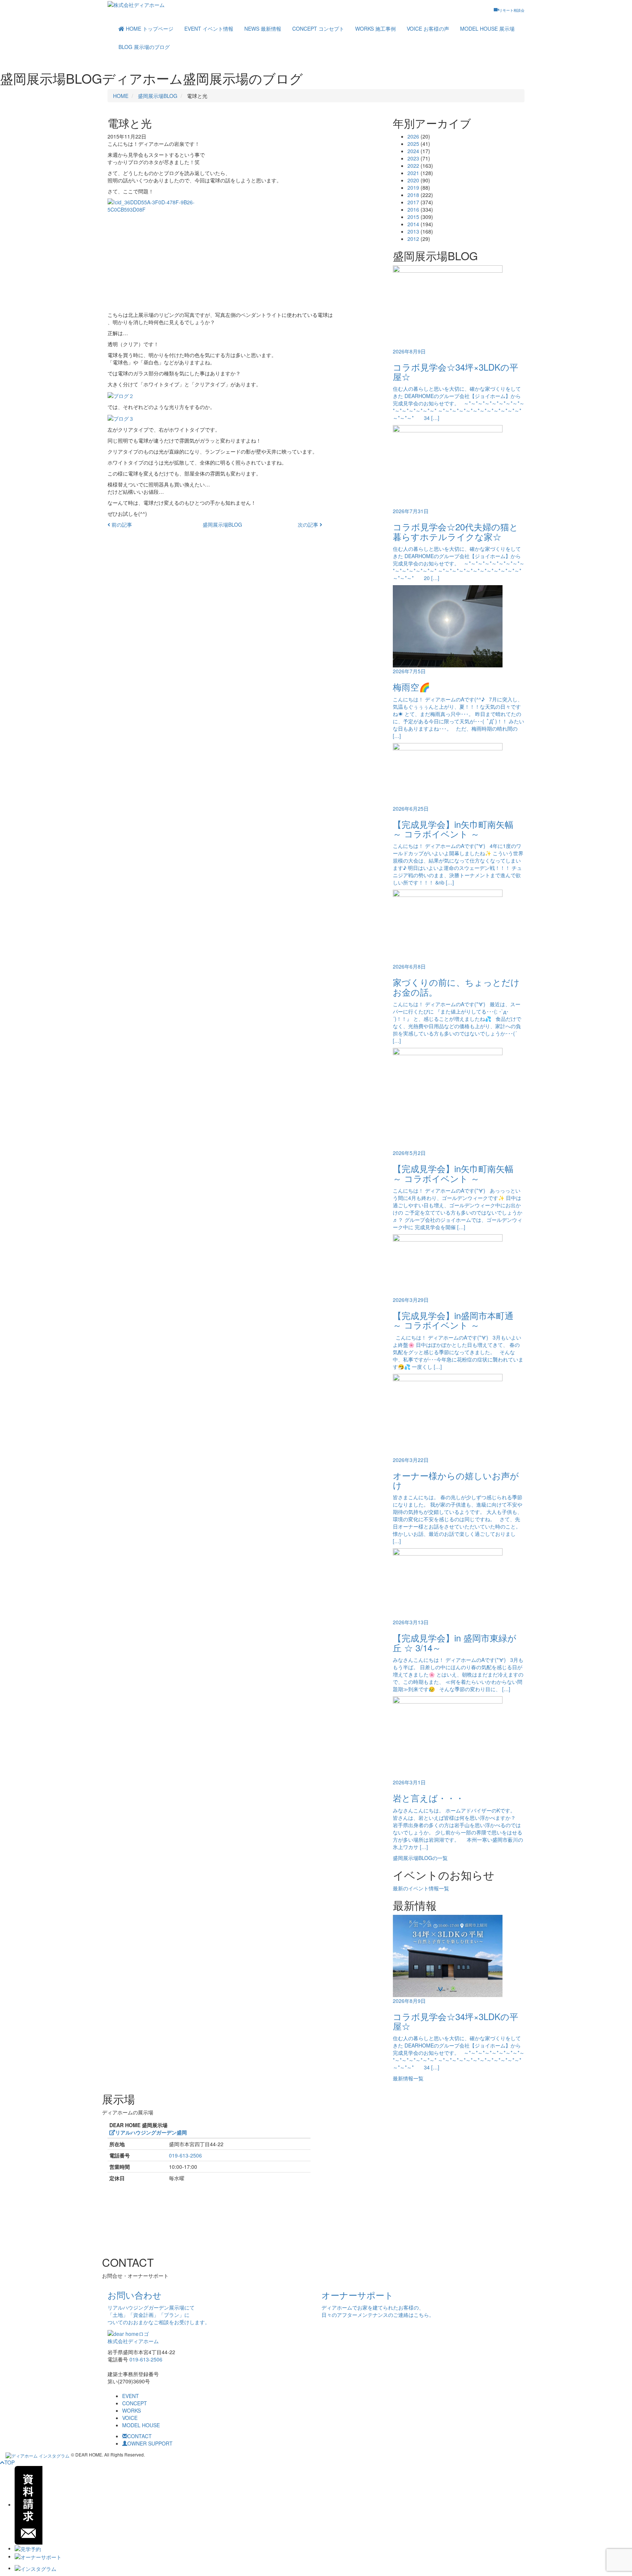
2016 (413, 209)
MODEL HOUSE (487, 29)
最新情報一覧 (408, 2078)
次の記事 (309, 524)
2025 (413, 144)
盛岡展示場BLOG (158, 96)
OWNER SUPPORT (150, 2443)
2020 (413, 180)
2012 (413, 239)
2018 (413, 195)
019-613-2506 (185, 2155)
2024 (413, 151)
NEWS (263, 29)
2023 (413, 158)
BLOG (144, 47)
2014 (413, 224)
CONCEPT (318, 29)
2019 (413, 187)
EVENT (209, 29)
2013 (413, 231)
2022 (413, 166)
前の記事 (121, 524)
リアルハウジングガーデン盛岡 (151, 2132)
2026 (413, 136)
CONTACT (140, 2436)
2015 (413, 217)
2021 (413, 173)
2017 (413, 202)
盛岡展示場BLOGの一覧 (420, 1858)
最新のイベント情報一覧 (421, 1888)
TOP (10, 2462)
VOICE (428, 29)
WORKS (375, 29)
